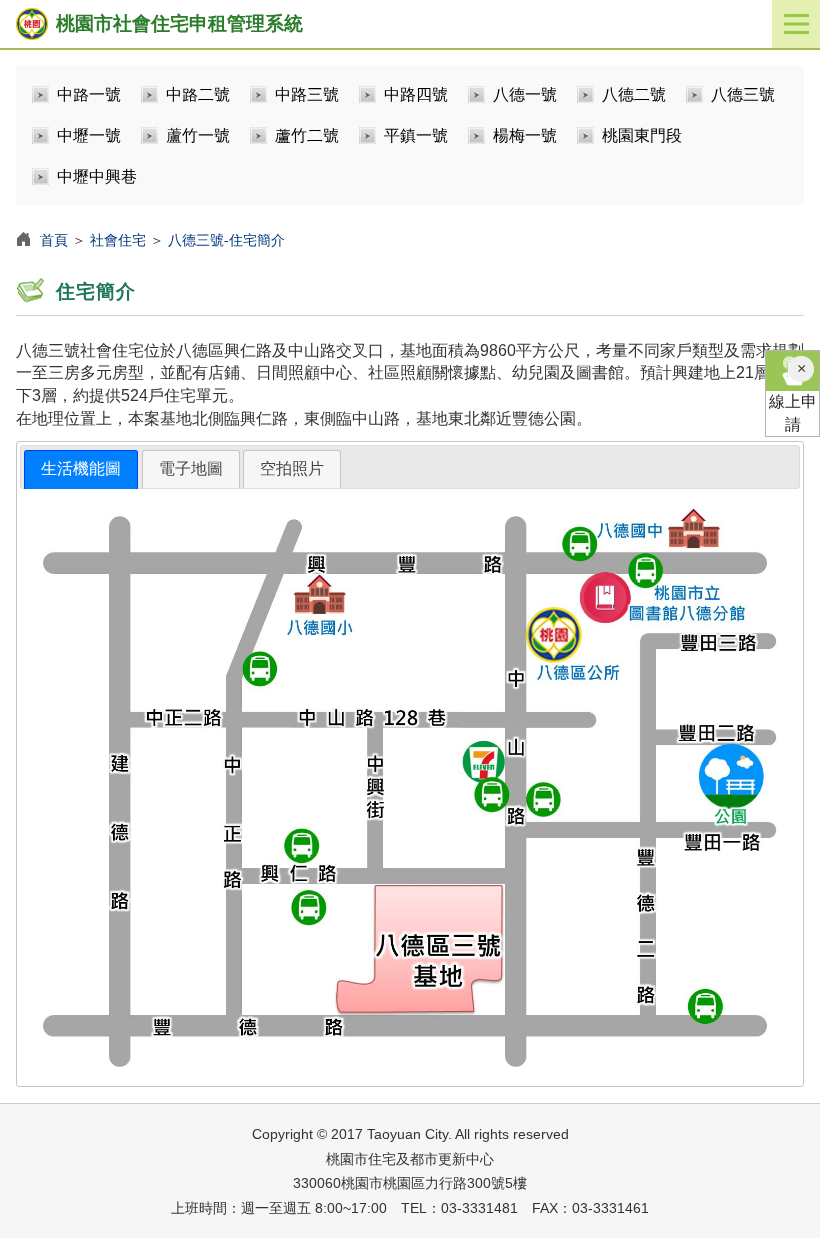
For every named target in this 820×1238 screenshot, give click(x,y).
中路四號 (416, 94)
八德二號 (634, 94)
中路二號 (198, 94)
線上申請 (793, 413)
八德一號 (525, 94)
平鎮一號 (416, 135)
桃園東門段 (642, 135)
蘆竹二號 (307, 135)
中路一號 (89, 94)
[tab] (81, 469)
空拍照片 (292, 468)
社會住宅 (118, 240)
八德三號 (743, 94)
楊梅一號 (525, 135)
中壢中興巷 (97, 176)
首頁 (54, 240)
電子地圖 (191, 468)
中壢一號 (89, 135)
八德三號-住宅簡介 (226, 240)
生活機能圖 (81, 468)
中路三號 (307, 94)
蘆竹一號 (198, 135)
